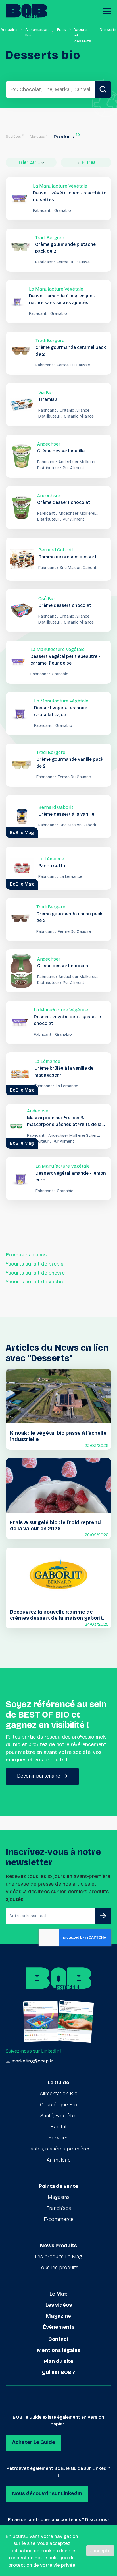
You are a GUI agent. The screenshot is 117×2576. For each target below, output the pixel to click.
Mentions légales (59, 2350)
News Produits (58, 2246)
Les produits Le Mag (58, 2257)
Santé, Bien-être (58, 2116)
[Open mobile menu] (107, 11)
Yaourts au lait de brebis (35, 1264)
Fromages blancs (26, 1255)
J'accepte (100, 2551)
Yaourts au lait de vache (34, 1282)
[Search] (103, 90)
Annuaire (9, 30)
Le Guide (58, 2083)
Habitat (58, 2127)
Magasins (59, 2197)
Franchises (59, 2208)
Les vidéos (59, 2305)
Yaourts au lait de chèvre (35, 1273)
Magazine (58, 2316)
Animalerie (59, 2160)
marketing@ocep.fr (32, 2061)
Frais (61, 30)
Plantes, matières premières (58, 2149)
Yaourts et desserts (83, 35)
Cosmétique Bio (58, 2105)
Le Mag (58, 2294)
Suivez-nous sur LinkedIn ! (34, 2051)
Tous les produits (59, 2268)
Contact (58, 2339)
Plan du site (59, 2361)
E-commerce (59, 2219)
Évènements (59, 2327)
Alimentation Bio (37, 32)
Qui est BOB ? (58, 2372)
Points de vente (58, 2186)
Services (58, 2138)
